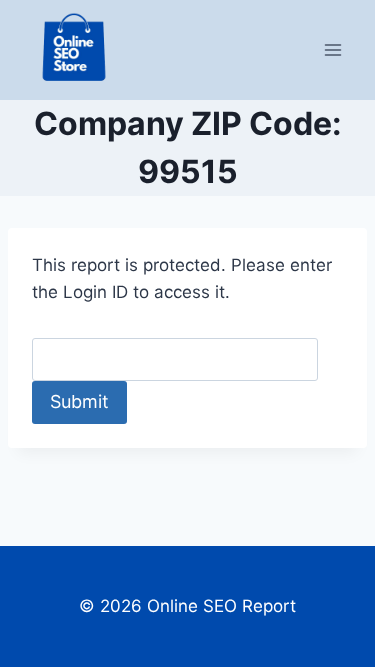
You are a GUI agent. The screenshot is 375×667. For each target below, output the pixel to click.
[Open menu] (332, 49)
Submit (79, 401)
